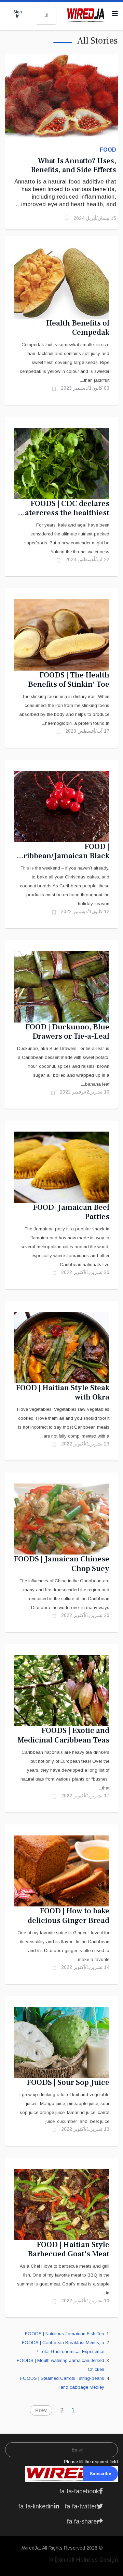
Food (108, 150)
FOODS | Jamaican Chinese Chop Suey (61, 1564)
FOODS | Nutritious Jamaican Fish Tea (65, 2334)
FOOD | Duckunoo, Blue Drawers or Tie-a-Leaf (67, 1032)
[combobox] (46, 16)
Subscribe (100, 2474)
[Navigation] (115, 14)
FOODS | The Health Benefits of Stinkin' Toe (69, 680)
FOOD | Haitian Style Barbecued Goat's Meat (69, 2249)
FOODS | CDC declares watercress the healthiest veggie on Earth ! (64, 513)
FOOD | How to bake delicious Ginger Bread (69, 1916)
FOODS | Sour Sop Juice (68, 2082)
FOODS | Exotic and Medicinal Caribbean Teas (63, 1735)
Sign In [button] (18, 14)
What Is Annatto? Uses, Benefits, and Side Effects (73, 165)
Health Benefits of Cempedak (78, 328)
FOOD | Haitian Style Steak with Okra (63, 1393)
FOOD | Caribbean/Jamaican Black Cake (62, 856)
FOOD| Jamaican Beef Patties (71, 1212)
